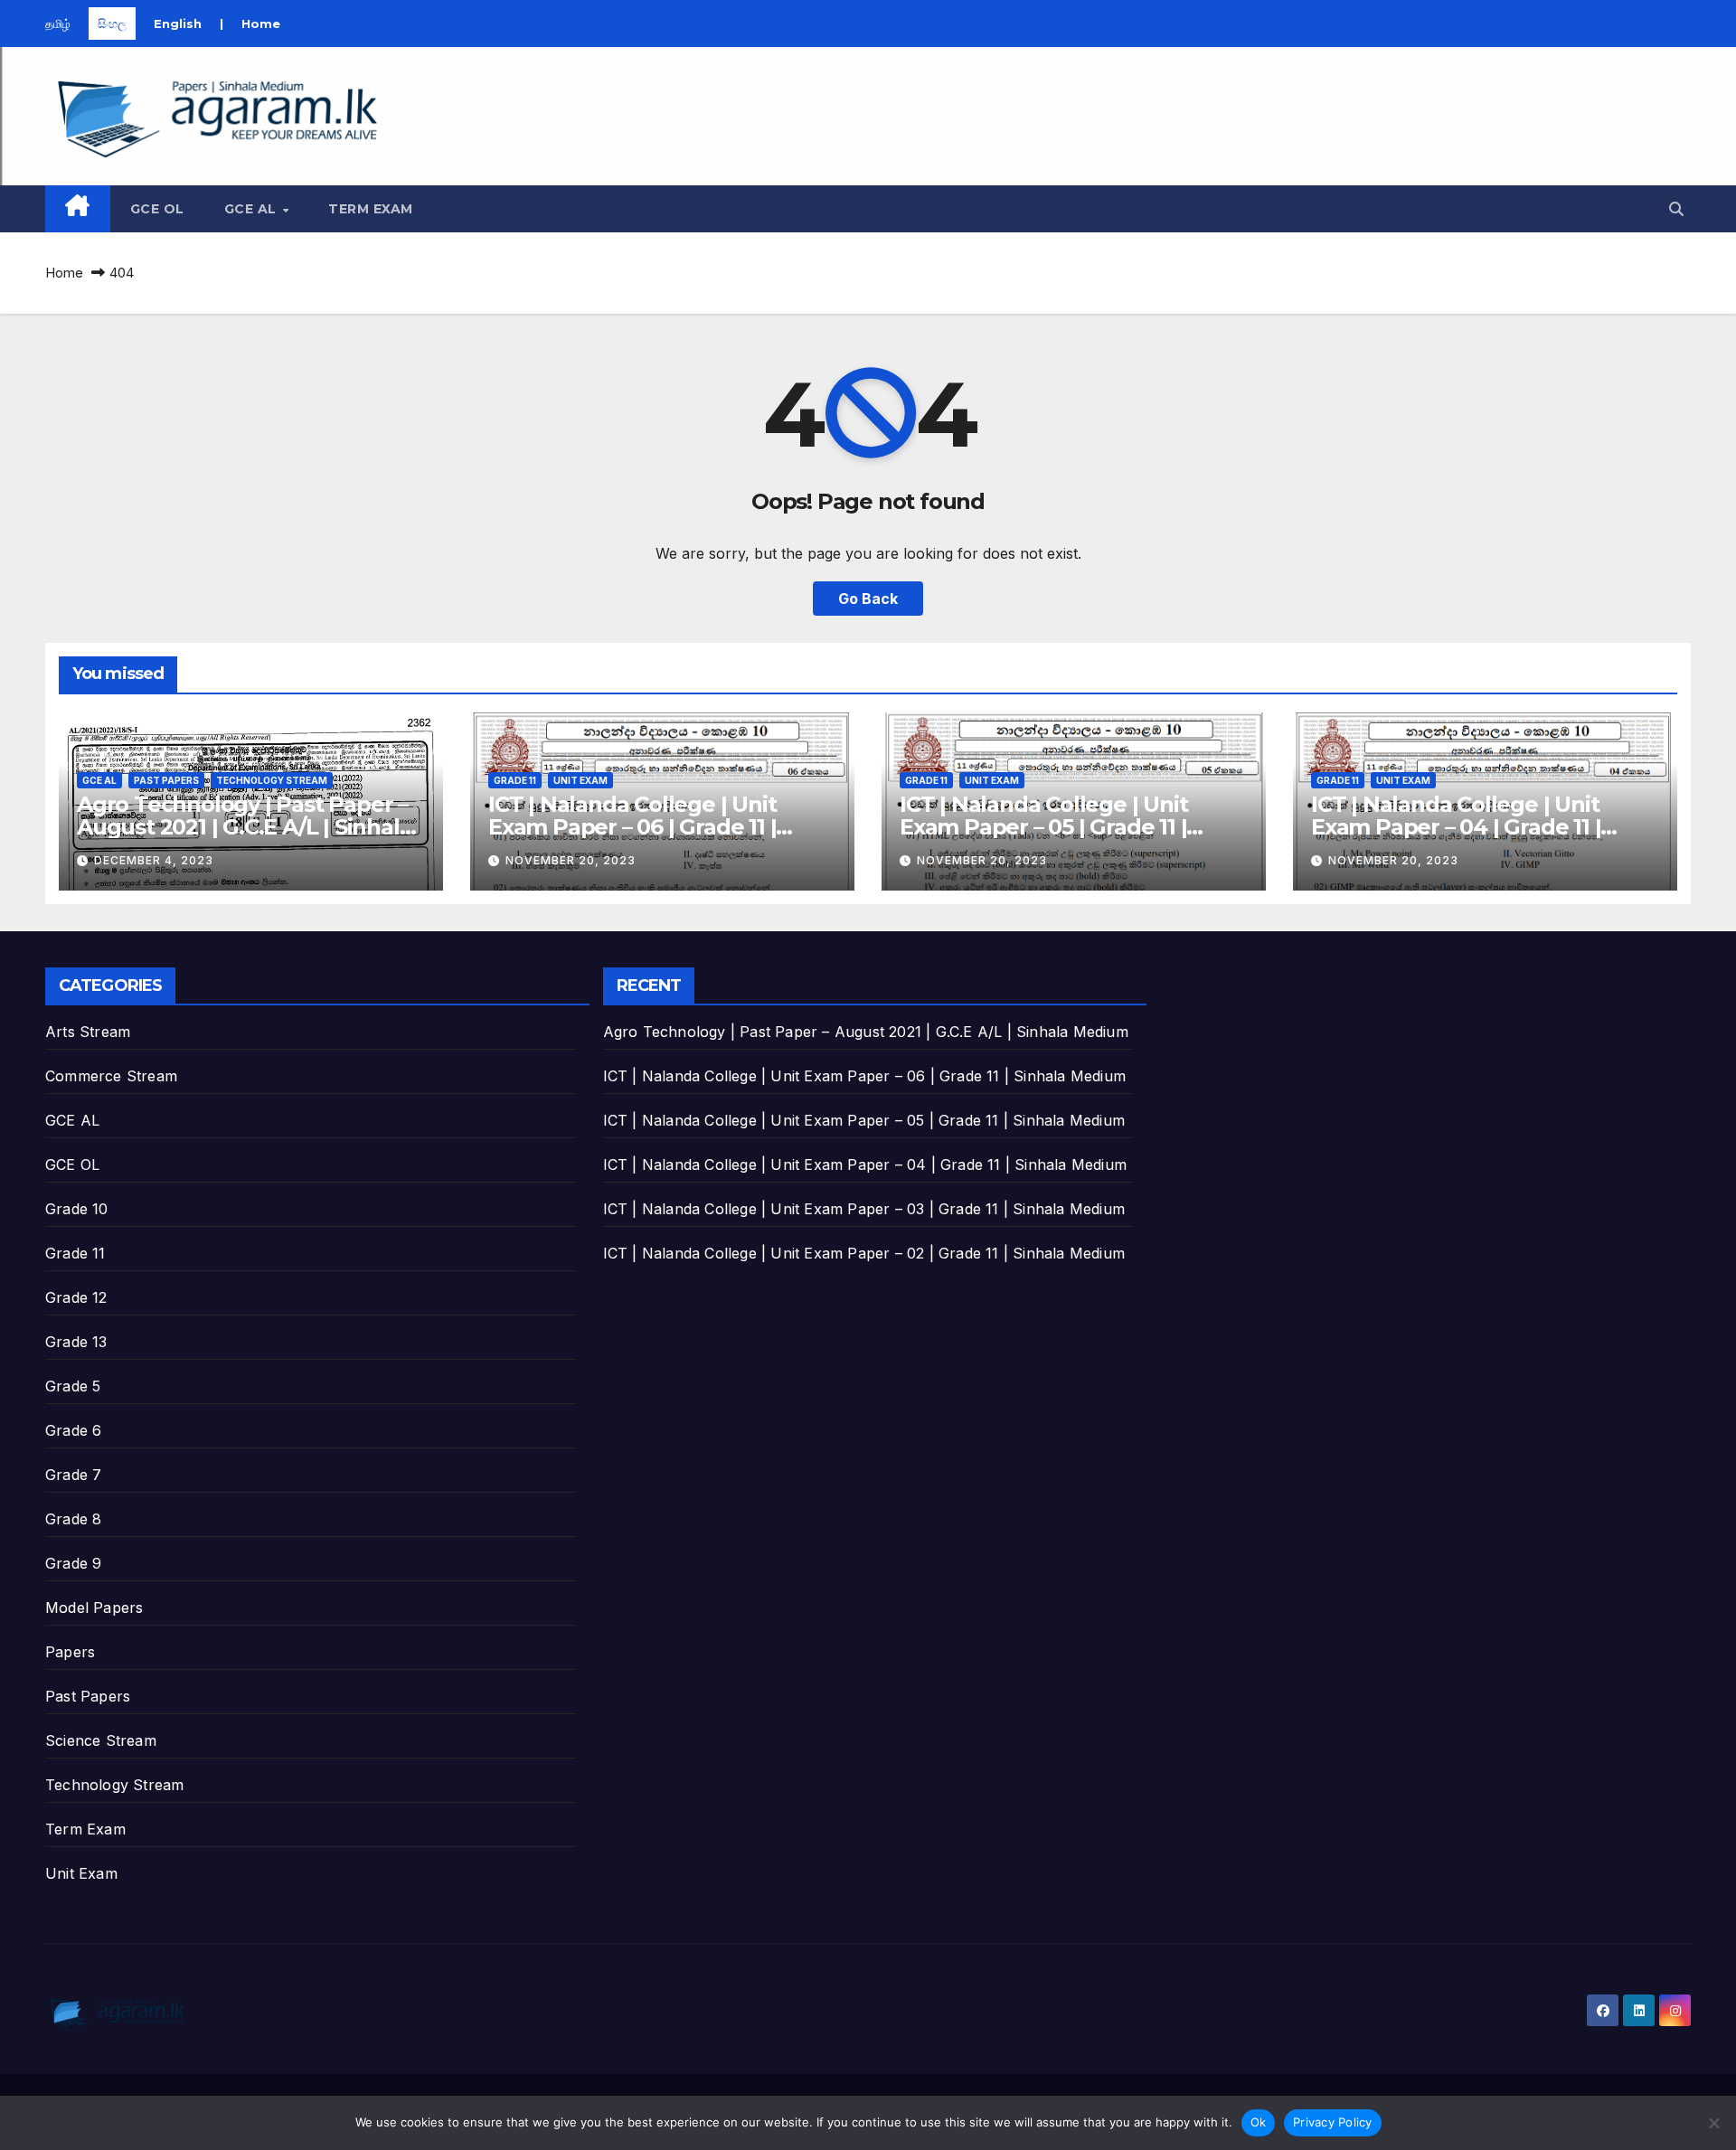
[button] (1676, 209)
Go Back (868, 599)
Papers (70, 1652)
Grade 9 (73, 1563)
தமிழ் (58, 24)
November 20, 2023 (571, 860)
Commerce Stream (111, 1076)
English (178, 24)
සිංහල (112, 24)
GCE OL (157, 209)
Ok (1259, 2122)
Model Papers (94, 1608)
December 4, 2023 (154, 860)
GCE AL (253, 209)
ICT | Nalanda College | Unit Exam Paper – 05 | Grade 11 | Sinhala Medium (1043, 827)
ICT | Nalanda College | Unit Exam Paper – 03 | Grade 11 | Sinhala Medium (864, 1209)
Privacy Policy (1333, 2122)
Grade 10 (77, 1209)
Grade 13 (76, 1342)
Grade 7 (73, 1475)
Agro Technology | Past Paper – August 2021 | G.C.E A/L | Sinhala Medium (244, 827)
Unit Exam (580, 780)
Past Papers (166, 780)
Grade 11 (515, 780)
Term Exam (371, 209)
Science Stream (101, 1740)
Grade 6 (73, 1430)
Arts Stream (88, 1032)
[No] (1713, 2123)
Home (261, 24)
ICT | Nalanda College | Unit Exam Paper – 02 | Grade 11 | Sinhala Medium (864, 1253)
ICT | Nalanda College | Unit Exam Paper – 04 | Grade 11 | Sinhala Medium (1456, 827)
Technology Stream (272, 780)
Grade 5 (73, 1386)
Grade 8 (73, 1519)
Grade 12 (76, 1297)
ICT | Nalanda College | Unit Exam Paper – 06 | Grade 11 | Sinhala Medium (632, 827)
